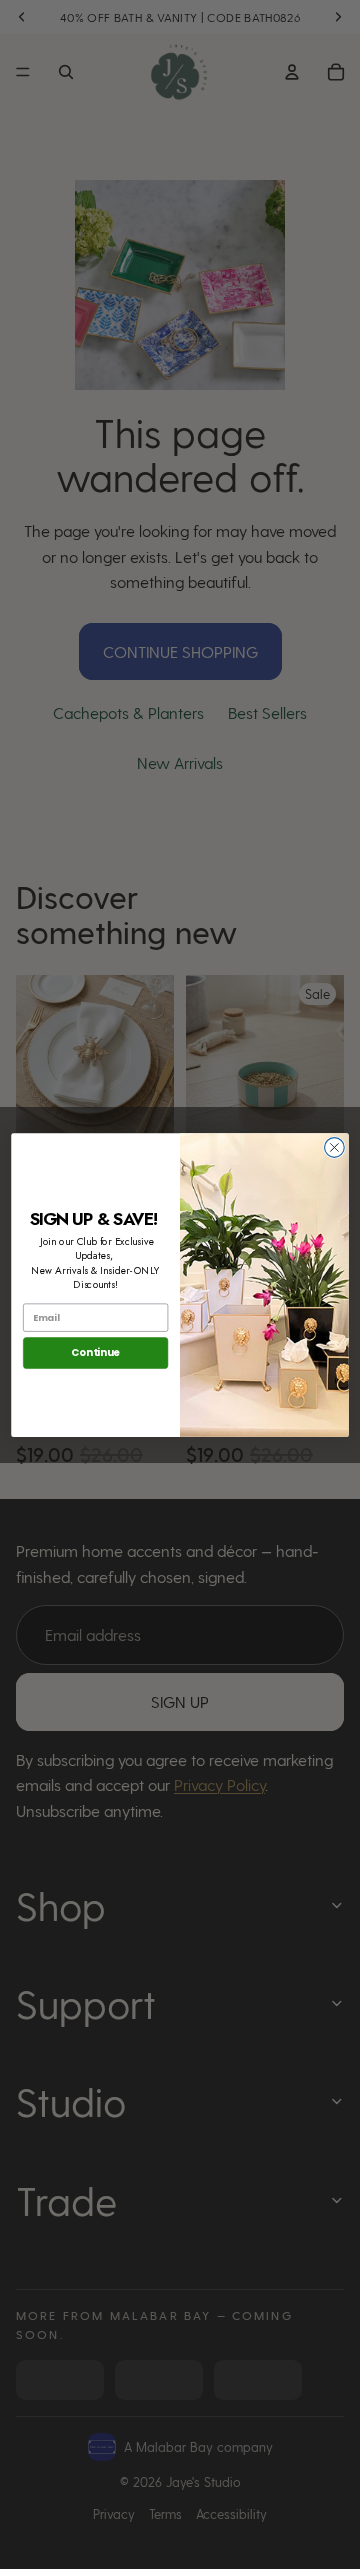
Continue (95, 1352)
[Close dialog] (335, 1147)
